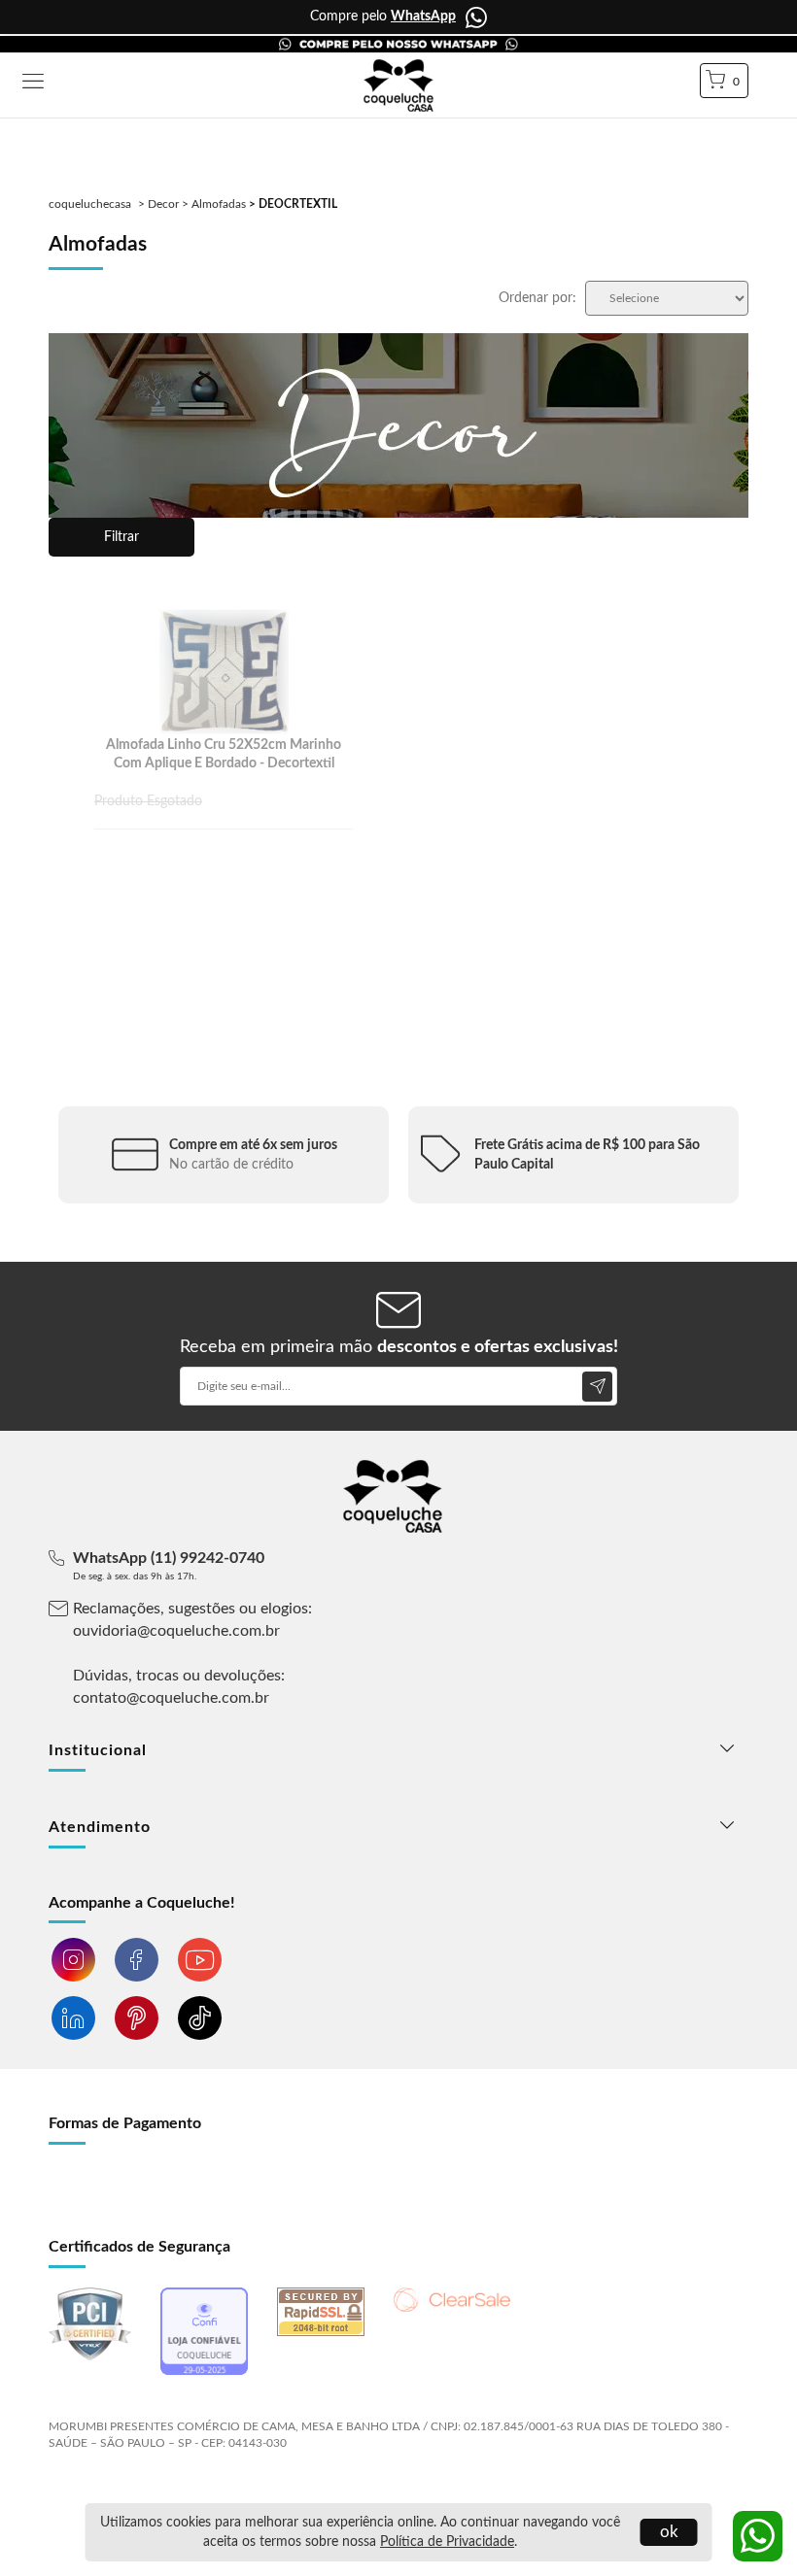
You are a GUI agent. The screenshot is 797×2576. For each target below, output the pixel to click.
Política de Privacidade (447, 2542)
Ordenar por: (537, 298)
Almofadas (219, 204)
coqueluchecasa (90, 204)
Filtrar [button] (121, 537)
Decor (163, 204)
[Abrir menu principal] (33, 83)
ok (669, 2532)
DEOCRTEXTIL (298, 204)
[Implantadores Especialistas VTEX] (203, 2494)
